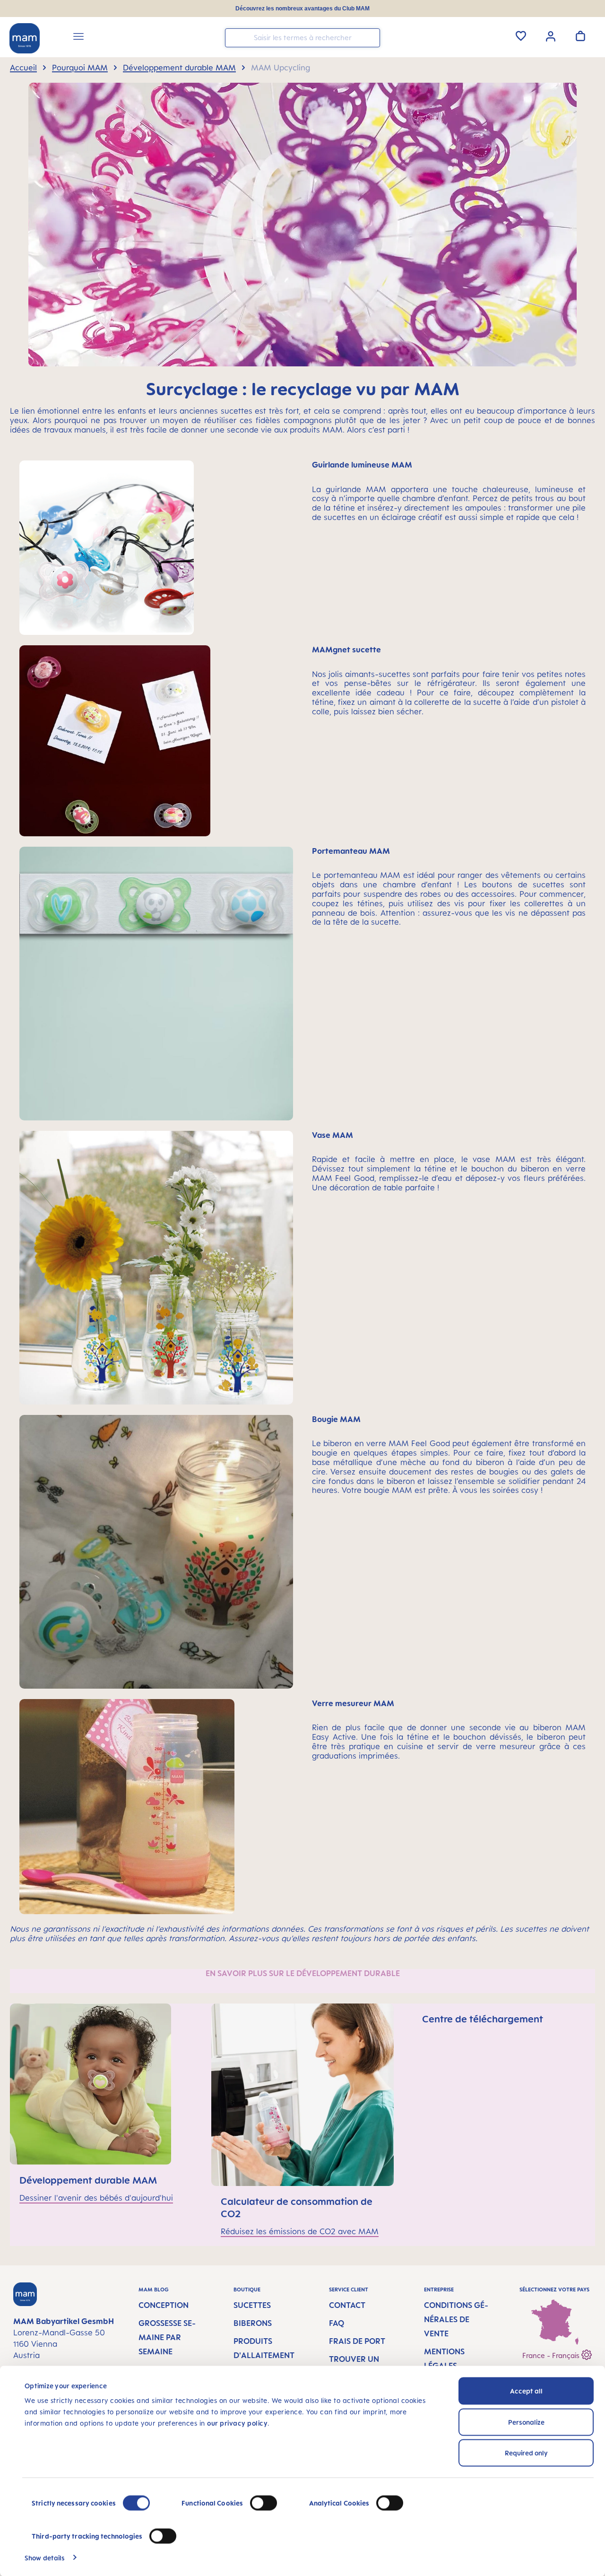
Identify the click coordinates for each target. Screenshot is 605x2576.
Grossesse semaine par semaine (167, 2337)
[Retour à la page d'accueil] (25, 38)
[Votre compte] (551, 35)
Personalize (526, 2422)
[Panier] (580, 36)
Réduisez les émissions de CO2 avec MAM (300, 2231)
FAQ (337, 2323)
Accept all (526, 2391)
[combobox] (302, 38)
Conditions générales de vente (456, 2319)
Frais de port (357, 2341)
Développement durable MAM (88, 2180)
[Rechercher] (371, 37)
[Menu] (78, 38)
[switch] (264, 2503)
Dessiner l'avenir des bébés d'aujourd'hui (96, 2198)
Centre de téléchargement (483, 2019)
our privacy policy (237, 2423)
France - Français (552, 2355)
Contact (347, 2305)
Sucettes (252, 2305)
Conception (164, 2305)
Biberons (253, 2323)
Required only (526, 2453)
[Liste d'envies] (521, 36)
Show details (45, 2557)
